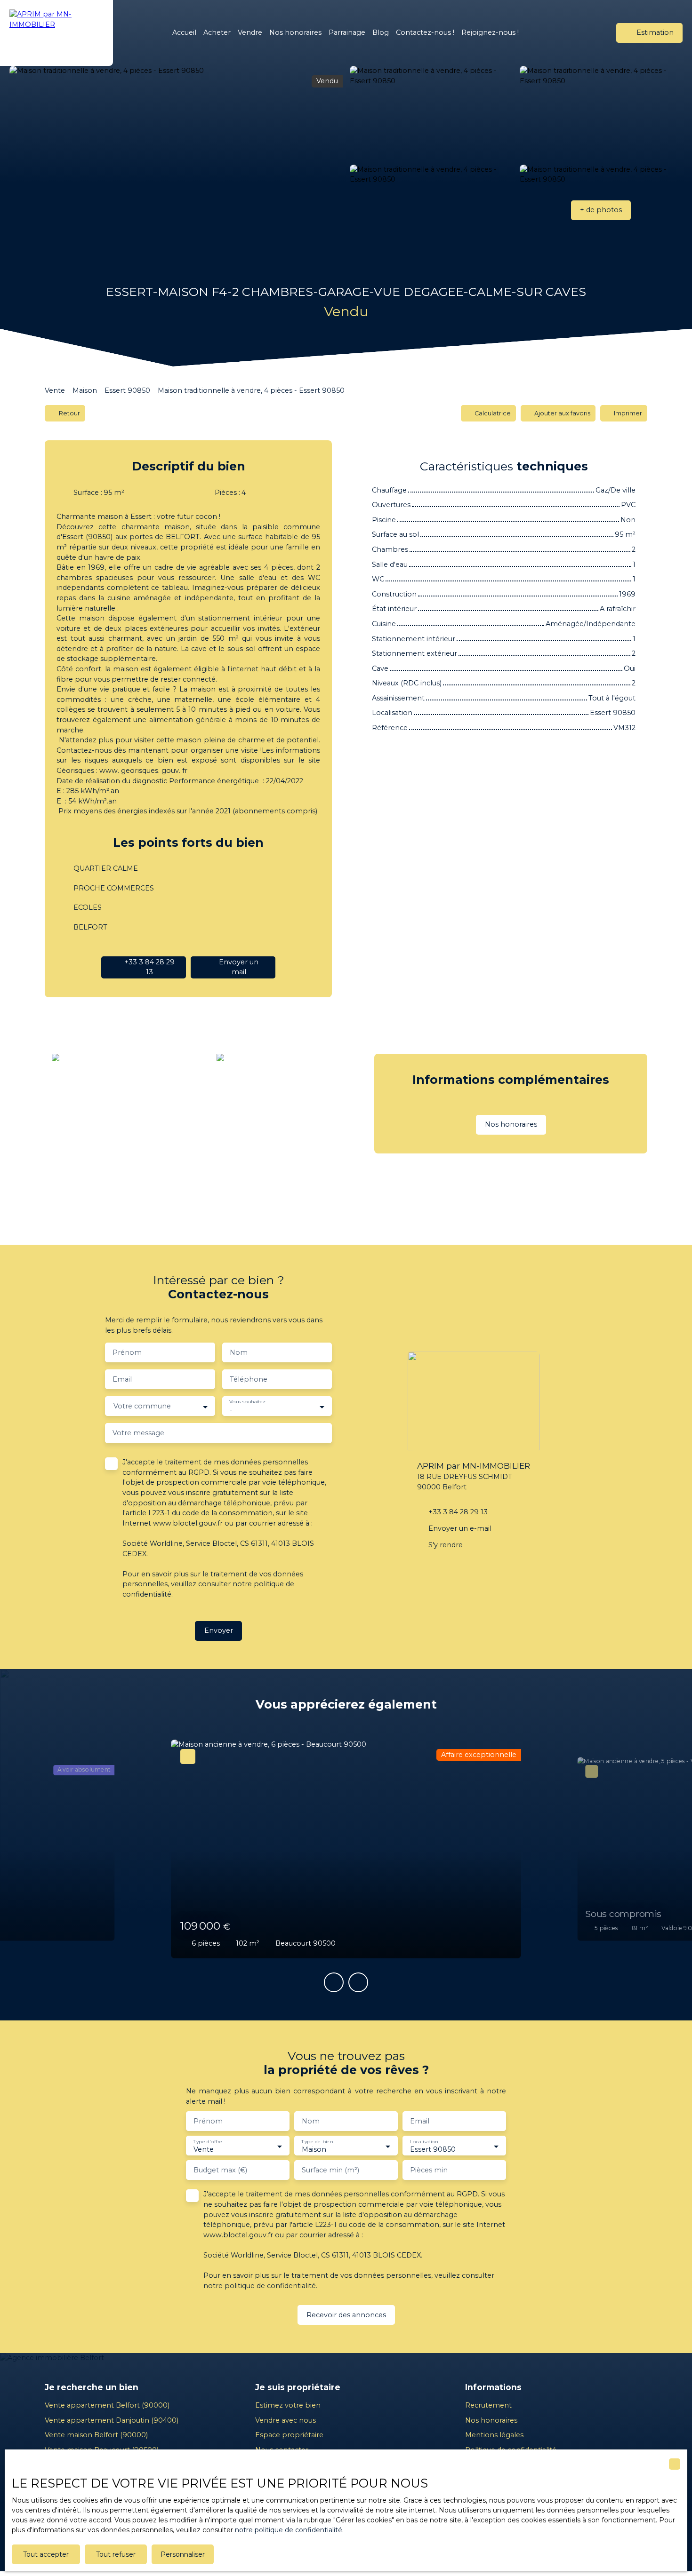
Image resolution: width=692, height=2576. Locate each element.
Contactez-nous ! (425, 32)
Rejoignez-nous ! (490, 32)
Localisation (424, 2142)
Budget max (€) (220, 2170)
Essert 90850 (127, 390)
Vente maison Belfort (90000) (96, 2435)
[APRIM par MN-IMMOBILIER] (56, 33)
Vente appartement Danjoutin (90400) (112, 2420)
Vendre (250, 32)
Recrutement (488, 2405)
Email (122, 1379)
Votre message (138, 1433)
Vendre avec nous (286, 2420)
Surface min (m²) (330, 2170)
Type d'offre (208, 2142)
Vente (55, 390)
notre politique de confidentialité (289, 2530)
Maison (85, 390)
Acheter (217, 32)
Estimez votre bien (288, 2405)
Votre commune (142, 1406)
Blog (381, 32)
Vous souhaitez (247, 1402)
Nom (239, 1352)
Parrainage (347, 32)
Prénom (127, 1352)
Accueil (184, 32)
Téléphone (249, 1379)
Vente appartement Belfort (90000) (107, 2405)
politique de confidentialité (270, 2286)
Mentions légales (494, 2435)
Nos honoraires (295, 32)
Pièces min (429, 2170)
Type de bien (317, 2142)
